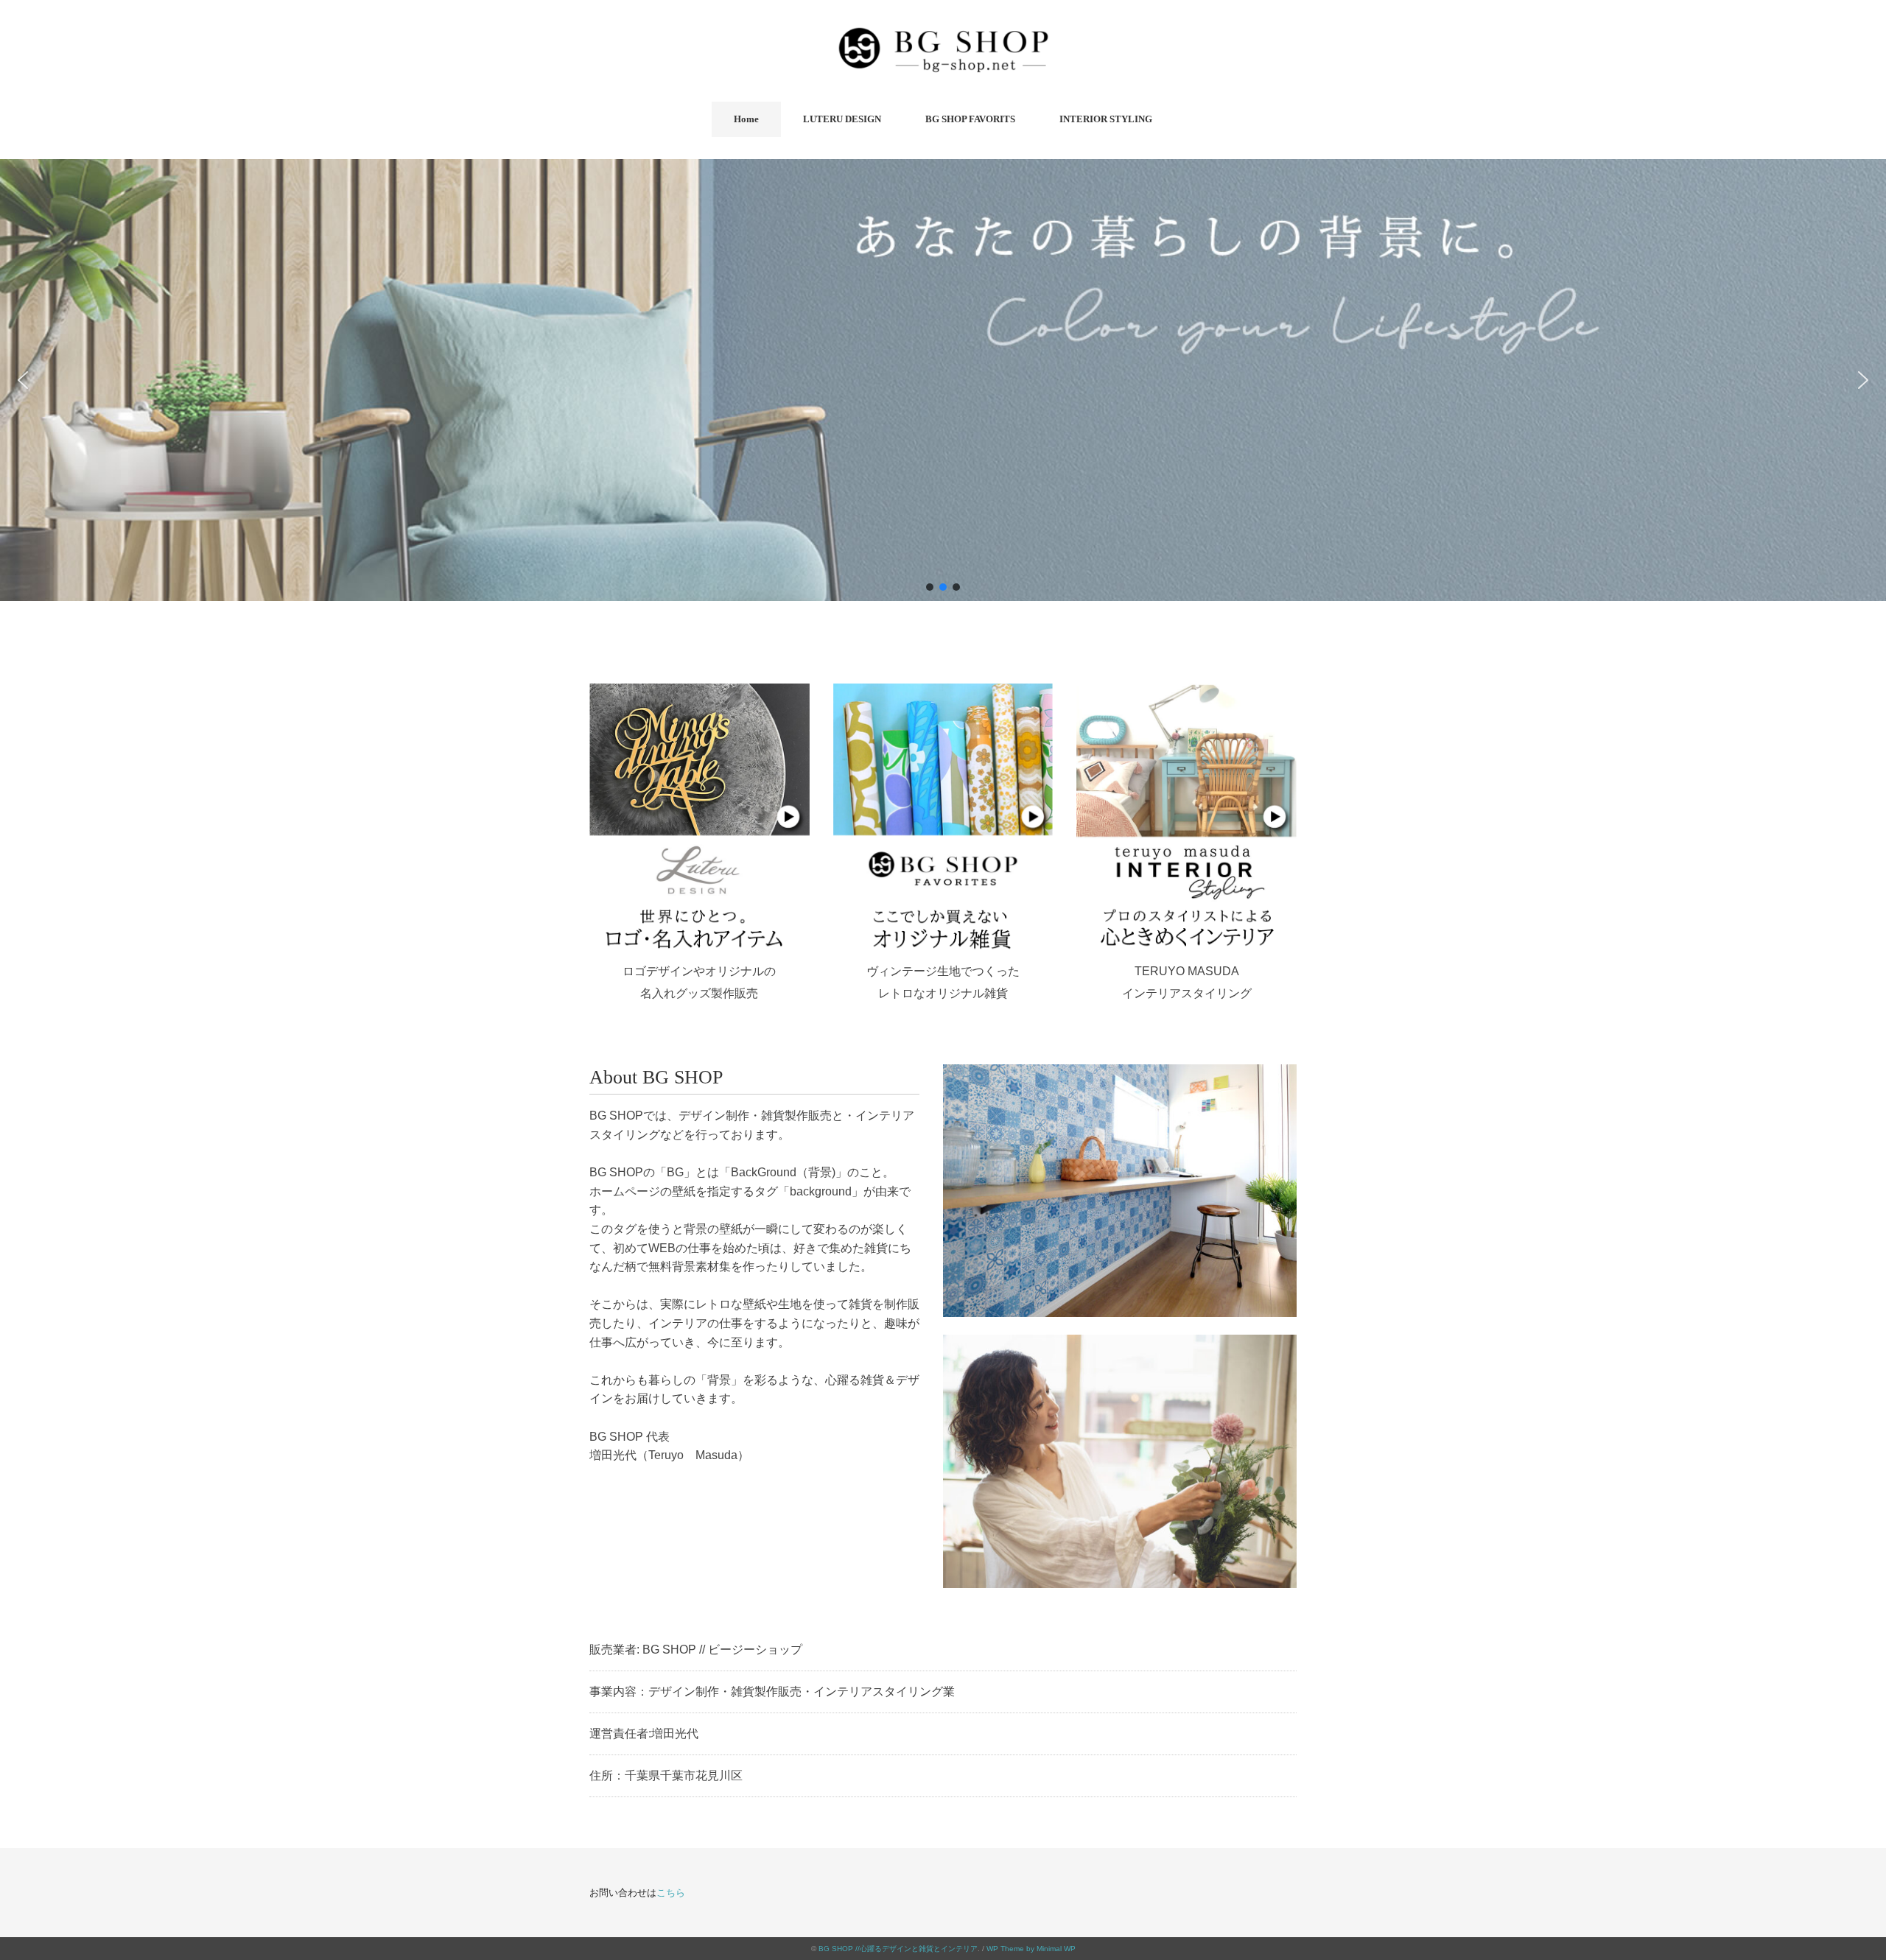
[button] (23, 380)
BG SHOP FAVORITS (970, 119)
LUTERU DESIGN (842, 119)
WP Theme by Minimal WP (1031, 1949)
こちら (671, 1893)
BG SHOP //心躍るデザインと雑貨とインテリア (898, 1949)
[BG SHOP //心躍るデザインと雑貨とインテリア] (943, 33)
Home (746, 119)
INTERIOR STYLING (1106, 119)
